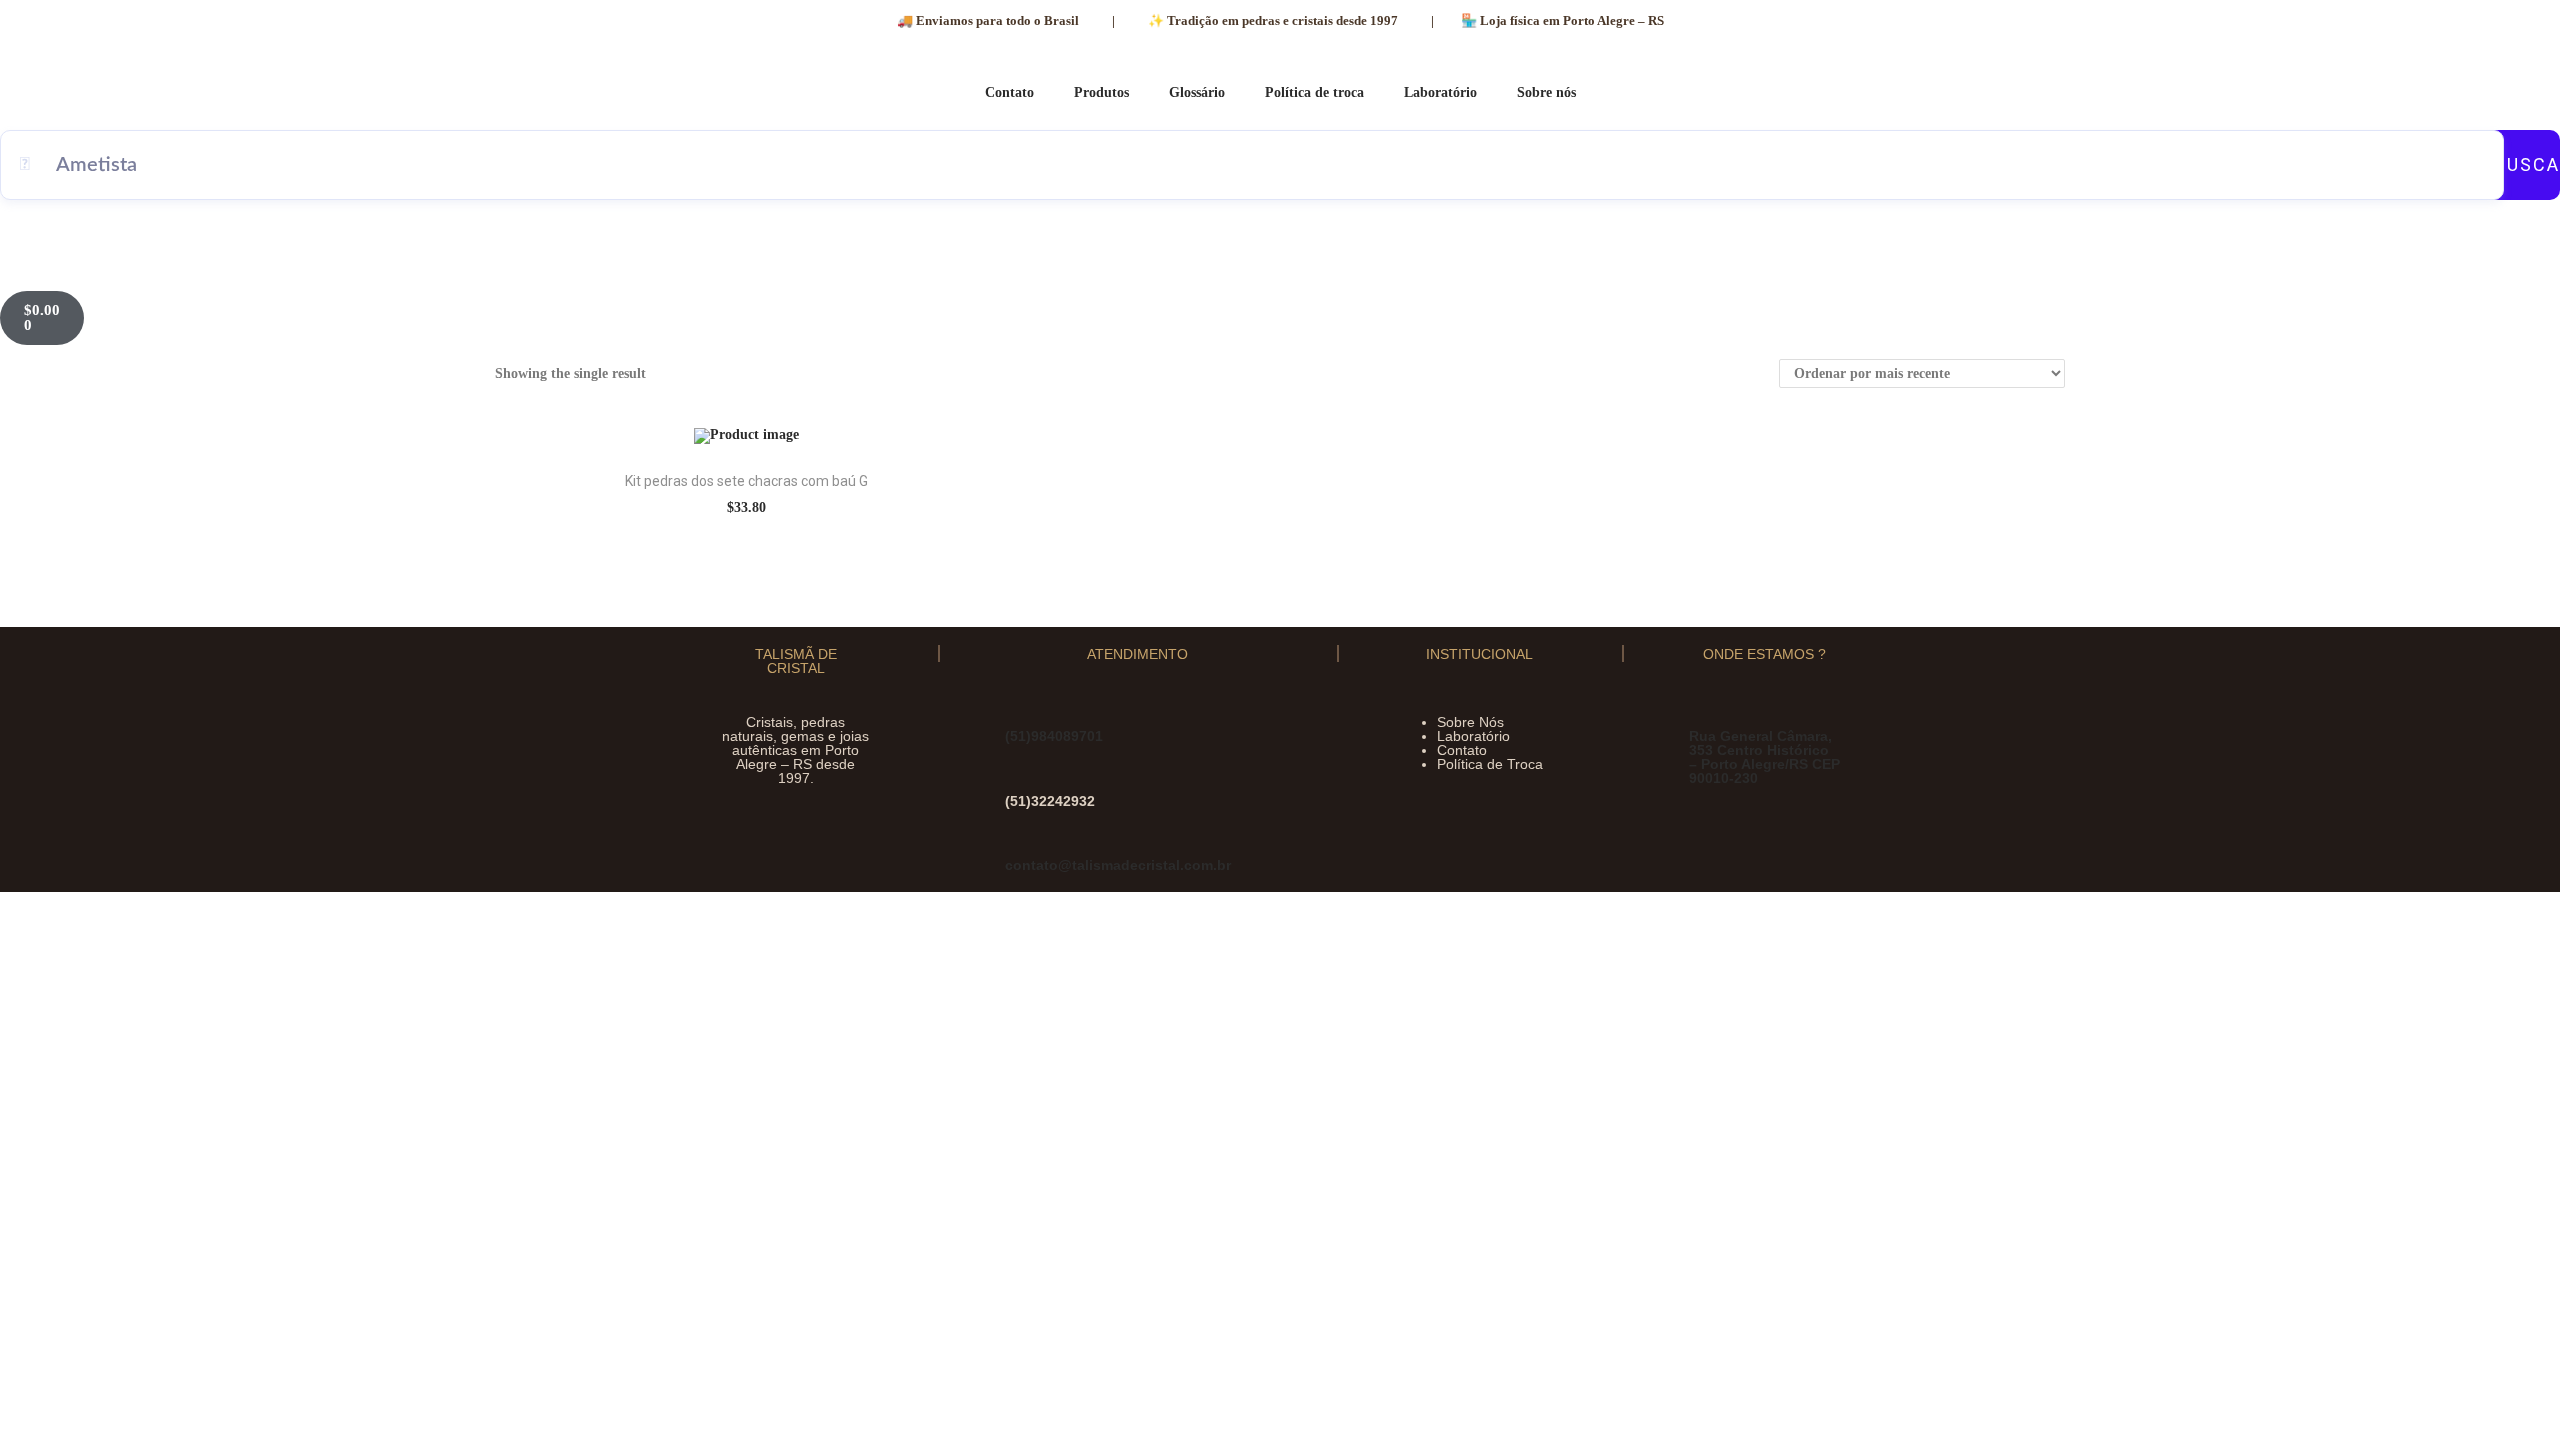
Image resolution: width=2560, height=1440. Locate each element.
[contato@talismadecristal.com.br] (1017, 842)
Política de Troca (1490, 764)
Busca (2527, 164)
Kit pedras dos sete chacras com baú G (746, 481)
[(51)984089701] (1017, 713)
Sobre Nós (1470, 722)
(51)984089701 (1054, 736)
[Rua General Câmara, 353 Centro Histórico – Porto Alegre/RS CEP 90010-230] (1701, 713)
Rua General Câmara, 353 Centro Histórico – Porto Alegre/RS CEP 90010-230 (1764, 757)
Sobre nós (1546, 92)
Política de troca (1314, 92)
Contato (1009, 92)
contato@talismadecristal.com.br (1118, 865)
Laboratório (1440, 92)
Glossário (1197, 92)
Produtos (1101, 92)
